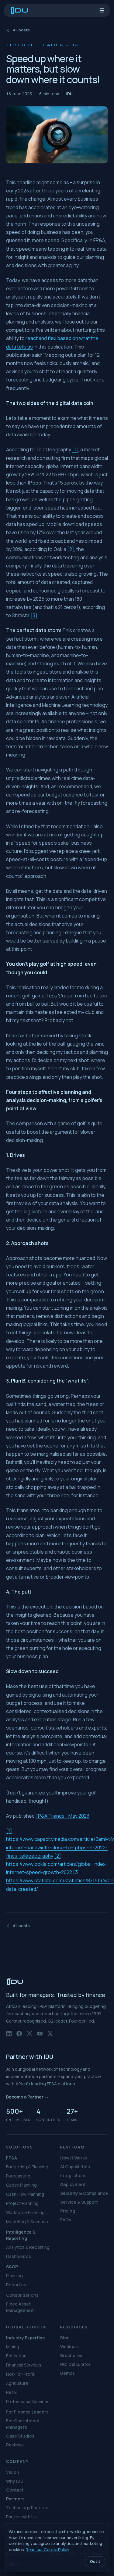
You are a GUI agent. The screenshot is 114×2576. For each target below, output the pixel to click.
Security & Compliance (84, 2193)
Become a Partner (27, 2097)
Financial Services (24, 2365)
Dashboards (19, 2256)
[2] (71, 549)
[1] (75, 449)
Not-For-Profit (20, 2374)
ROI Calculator (75, 2364)
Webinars (70, 2347)
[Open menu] (102, 10)
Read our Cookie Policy (47, 2549)
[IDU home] (20, 10)
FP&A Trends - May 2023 (62, 1816)
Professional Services (28, 2401)
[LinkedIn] (9, 2036)
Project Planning (22, 2203)
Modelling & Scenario (27, 2222)
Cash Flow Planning (25, 2194)
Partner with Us (21, 2517)
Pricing (68, 2211)
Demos (67, 2373)
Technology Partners (27, 2508)
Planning (14, 2275)
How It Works (74, 2158)
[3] (34, 615)
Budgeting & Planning (27, 2167)
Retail (12, 2392)
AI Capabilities (75, 2167)
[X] (50, 2036)
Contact (15, 2490)
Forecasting (18, 2176)
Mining (13, 2347)
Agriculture (17, 2383)
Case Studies (20, 2436)
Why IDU (15, 2481)
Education (16, 2356)
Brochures (71, 2355)
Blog (65, 2338)
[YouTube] (40, 2036)
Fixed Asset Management (20, 2307)
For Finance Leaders (27, 2412)
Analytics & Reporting (28, 2247)
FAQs (66, 2220)
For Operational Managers (22, 2424)
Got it (95, 2562)
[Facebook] (19, 2036)
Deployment (73, 2184)
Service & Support (79, 2202)
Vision (13, 2472)
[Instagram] (29, 2036)
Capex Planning (21, 2185)
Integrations (73, 2175)
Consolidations (22, 2295)
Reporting (16, 2285)
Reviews (15, 2445)
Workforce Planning (25, 2212)
